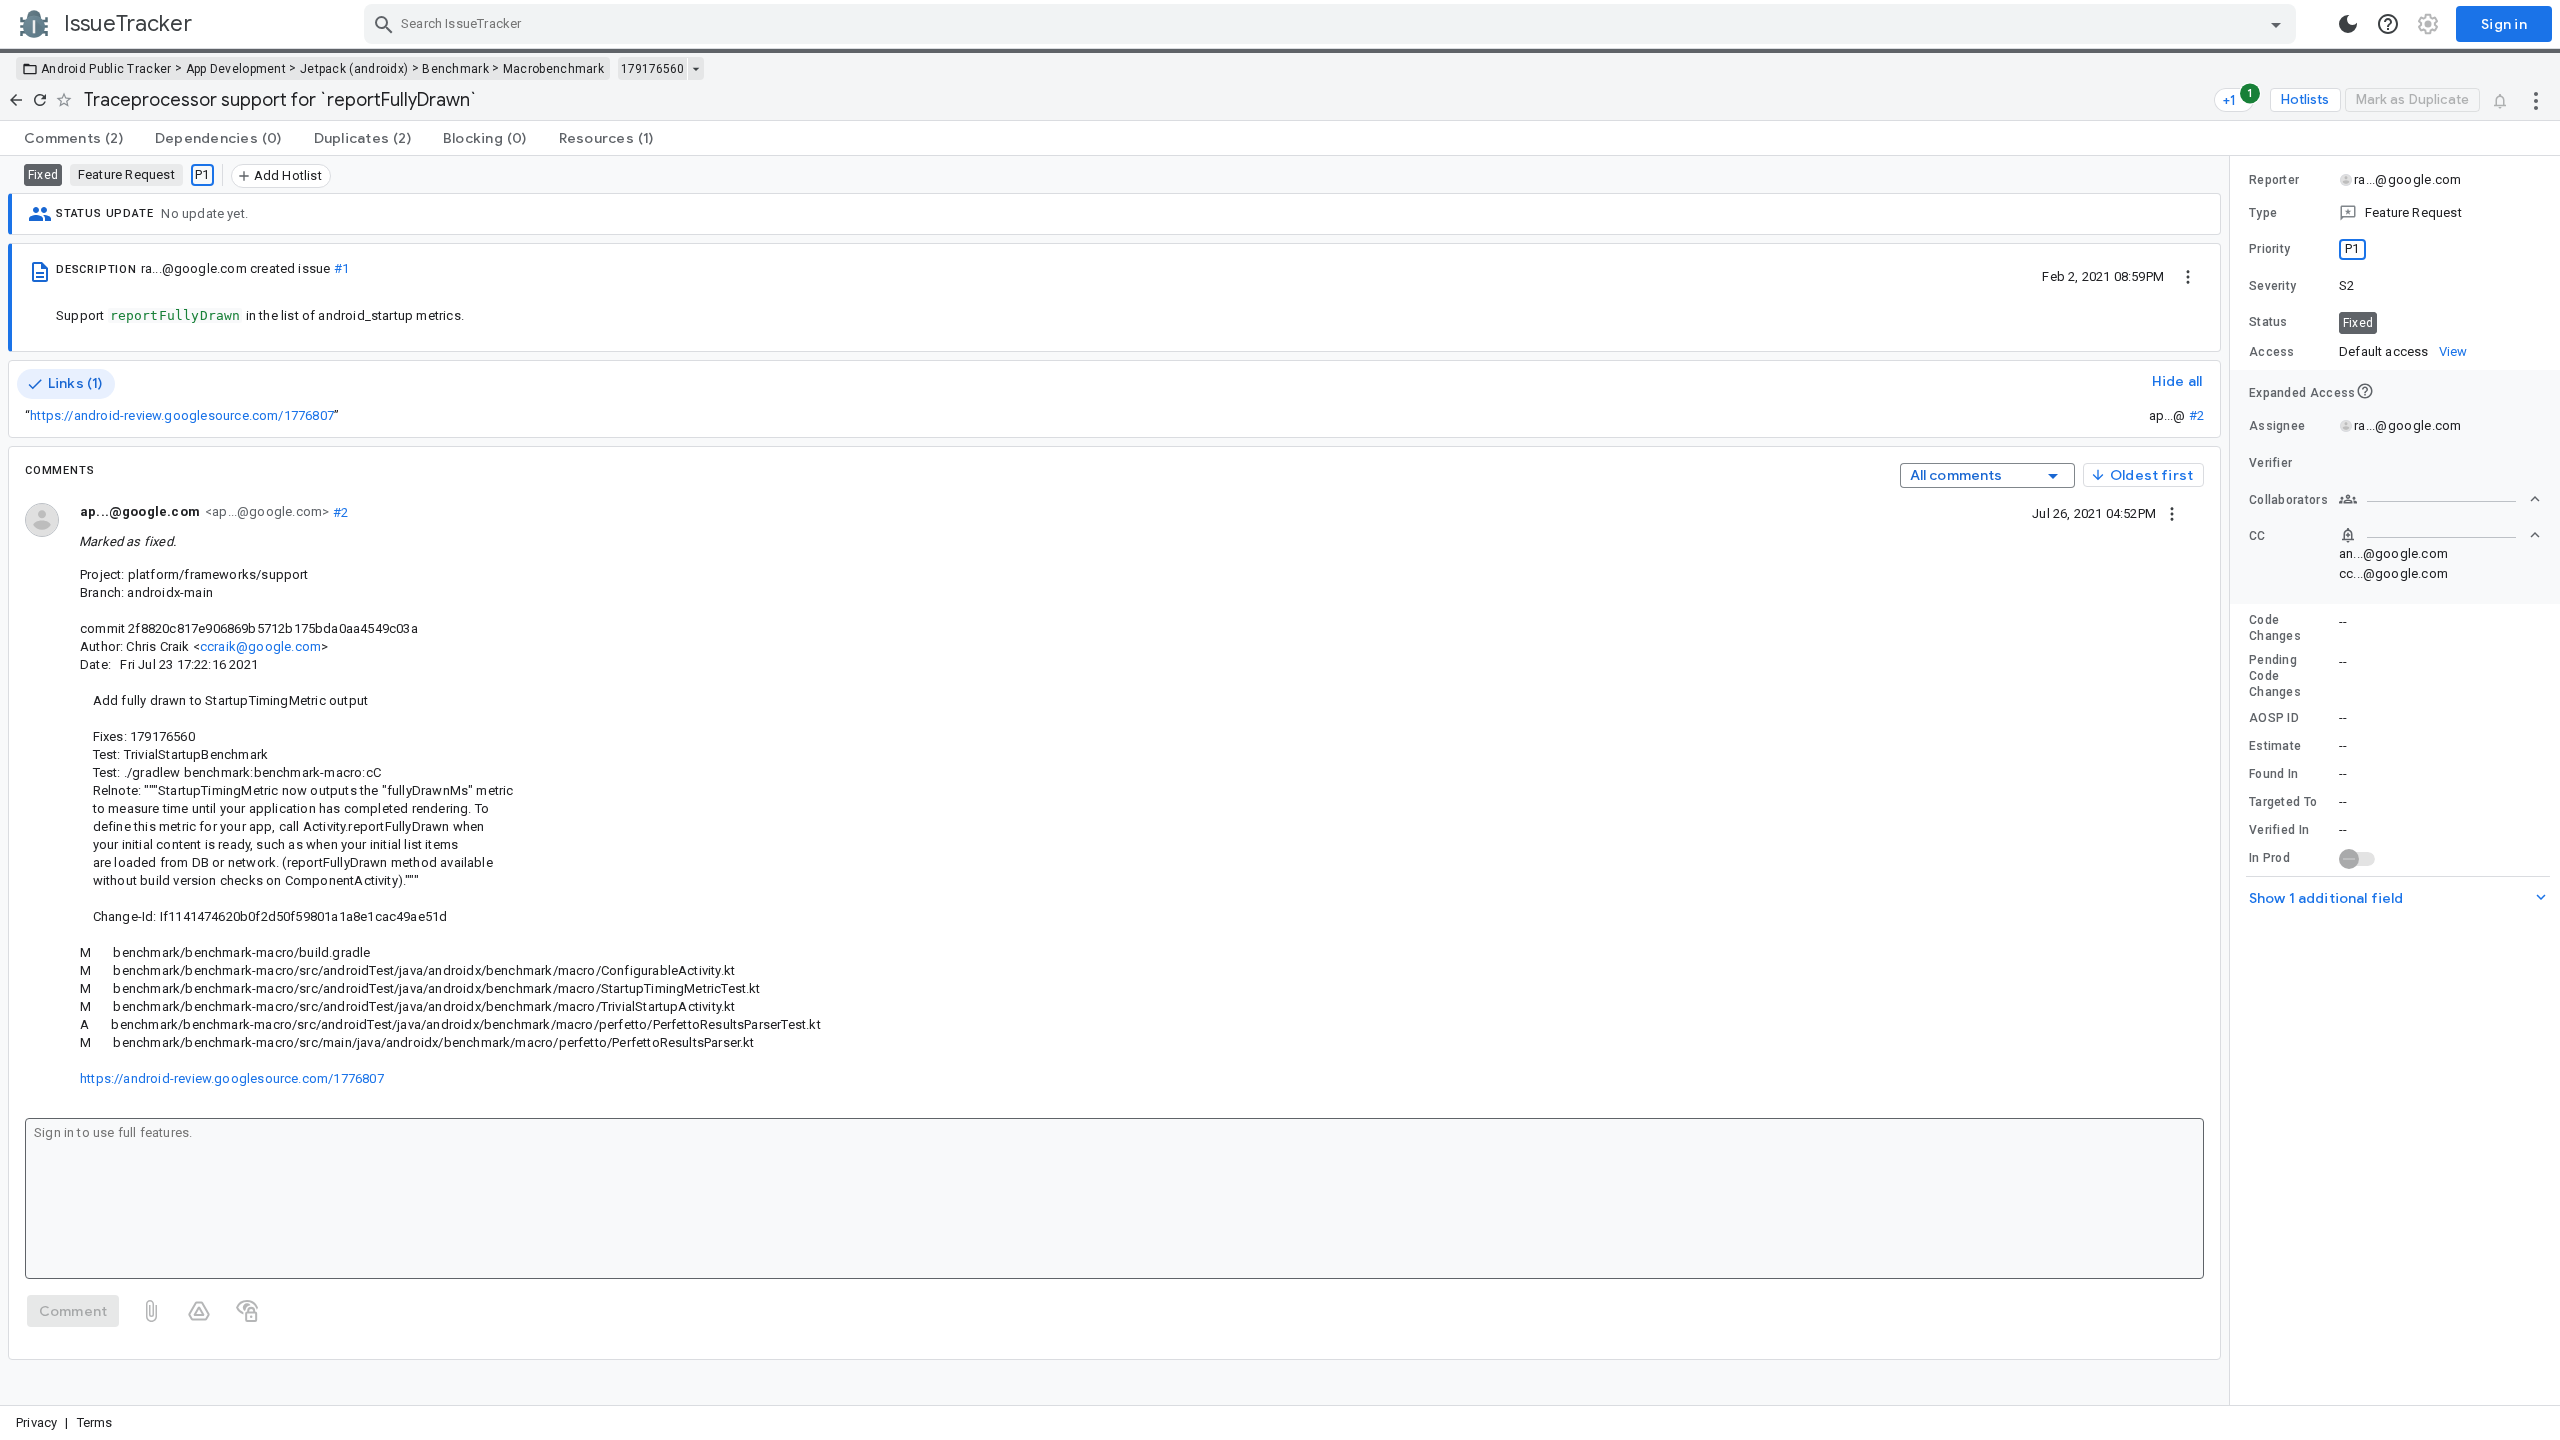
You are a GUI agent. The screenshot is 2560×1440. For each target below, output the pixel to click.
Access (2272, 352)
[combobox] (1332, 24)
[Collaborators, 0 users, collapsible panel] (2440, 499)
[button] (2395, 213)
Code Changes (2275, 628)
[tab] (73, 138)
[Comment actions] (2172, 513)
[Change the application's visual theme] (2348, 24)
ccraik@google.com (260, 646)
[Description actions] (2188, 276)
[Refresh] (40, 100)
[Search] (384, 24)
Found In (2273, 774)
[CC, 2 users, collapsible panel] (2440, 535)
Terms (95, 1422)
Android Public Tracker (106, 69)
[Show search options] (2276, 24)
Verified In (2279, 830)
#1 (341, 268)
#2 (2196, 415)
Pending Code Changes (2275, 676)
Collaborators (2288, 500)
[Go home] (16, 100)
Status (2268, 322)
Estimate (2275, 746)
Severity (2272, 286)
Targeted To (2283, 802)
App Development (236, 69)
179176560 (652, 69)
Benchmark (455, 69)
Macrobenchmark (553, 69)
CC (2257, 536)
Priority (2269, 249)
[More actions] (2536, 100)
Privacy (36, 1422)
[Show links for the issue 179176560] (695, 69)
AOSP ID (2274, 718)
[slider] (2233, 780)
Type (2263, 213)
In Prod (2269, 858)
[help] (2388, 24)
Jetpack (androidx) (354, 69)
